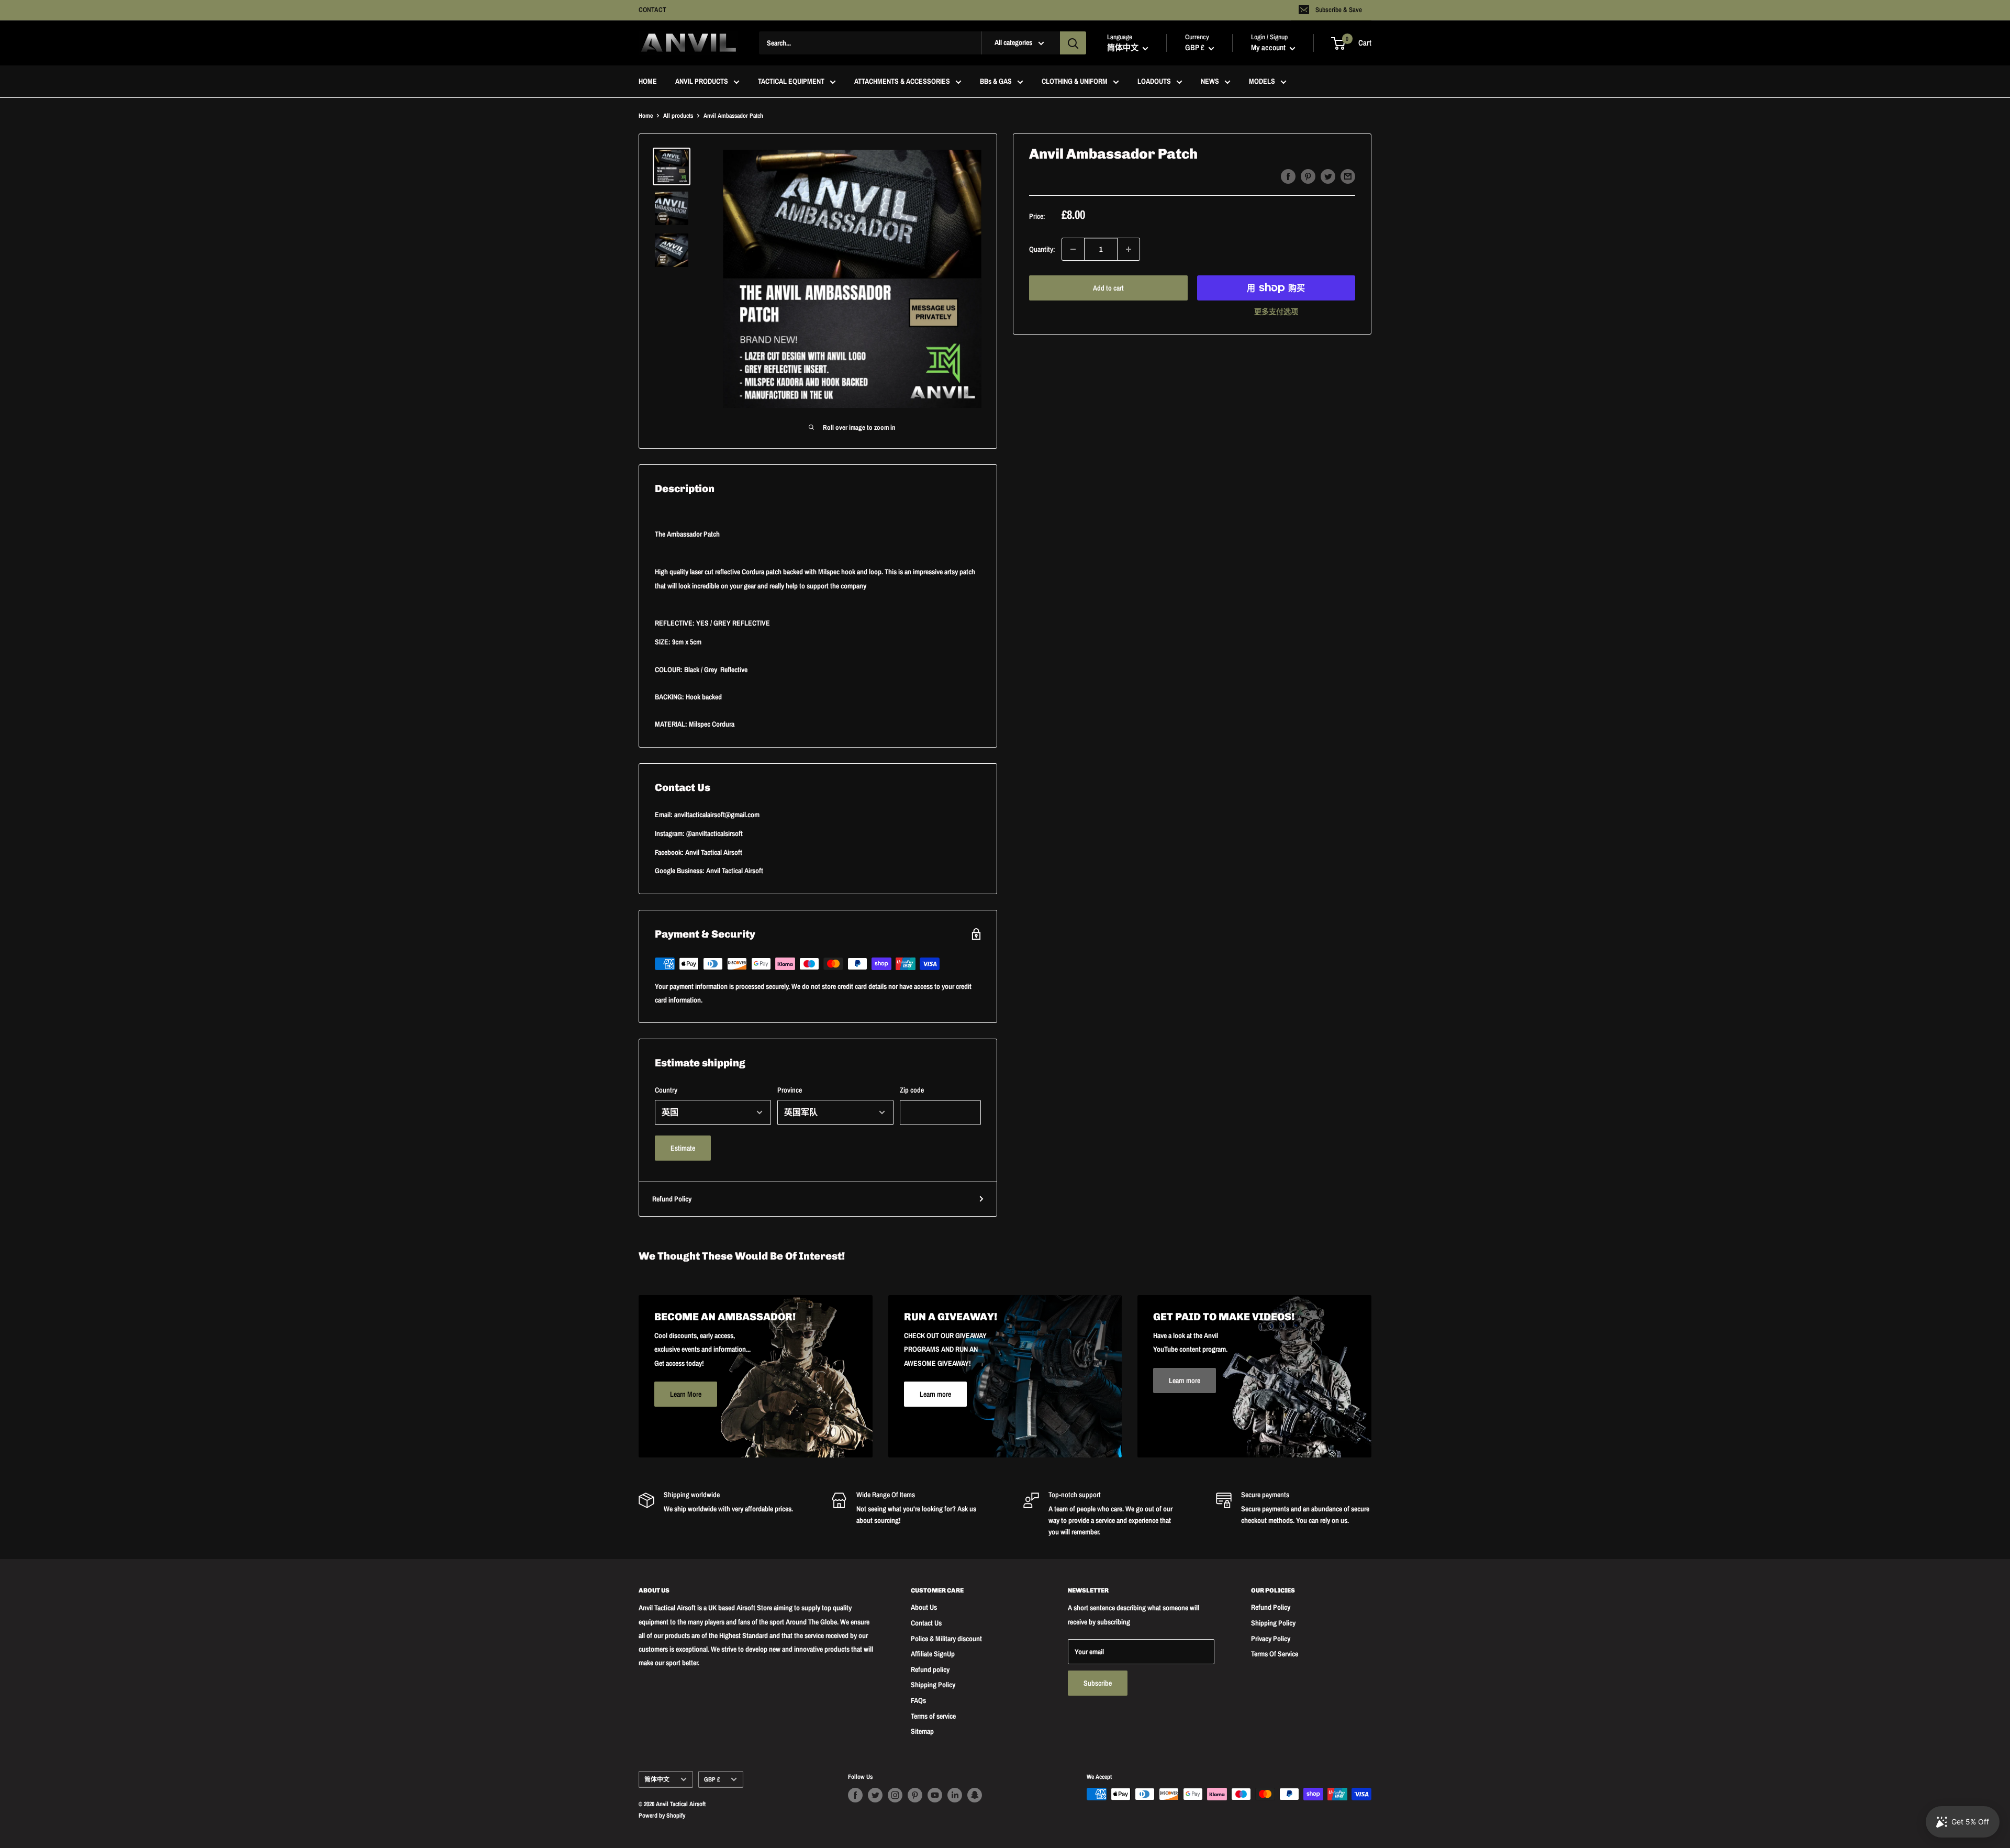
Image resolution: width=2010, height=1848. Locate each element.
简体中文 (657, 1779)
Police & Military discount (946, 1639)
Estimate (683, 1148)
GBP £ (712, 1779)
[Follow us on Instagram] (895, 1795)
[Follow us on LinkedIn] (955, 1795)
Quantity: (1042, 249)
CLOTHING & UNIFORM (1075, 82)
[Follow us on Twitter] (875, 1795)
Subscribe (1098, 1683)
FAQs (918, 1700)
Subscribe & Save (1339, 10)
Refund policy (930, 1669)
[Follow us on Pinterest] (915, 1795)
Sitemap (922, 1731)
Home (646, 116)
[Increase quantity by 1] (1129, 249)
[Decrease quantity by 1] (1073, 249)
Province (790, 1090)
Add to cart (1108, 288)
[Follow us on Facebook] (855, 1795)
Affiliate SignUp (933, 1654)
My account (1269, 48)
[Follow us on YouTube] (935, 1795)
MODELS (1262, 82)
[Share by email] (1348, 176)
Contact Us (926, 1623)
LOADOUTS (1154, 82)
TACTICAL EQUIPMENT (791, 82)
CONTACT (652, 10)
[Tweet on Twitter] (1328, 176)
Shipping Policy (933, 1685)
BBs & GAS (996, 82)
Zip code (912, 1090)
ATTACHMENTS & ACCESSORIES (902, 82)
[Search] (1073, 43)
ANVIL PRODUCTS (702, 82)
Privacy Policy (1271, 1639)
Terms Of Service (1275, 1654)
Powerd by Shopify (662, 1816)
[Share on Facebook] (1288, 176)
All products (678, 116)
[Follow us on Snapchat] (975, 1795)
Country (666, 1090)
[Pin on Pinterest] (1308, 176)
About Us (924, 1607)
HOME (648, 82)
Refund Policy (672, 1199)
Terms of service (933, 1716)
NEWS (1210, 82)
